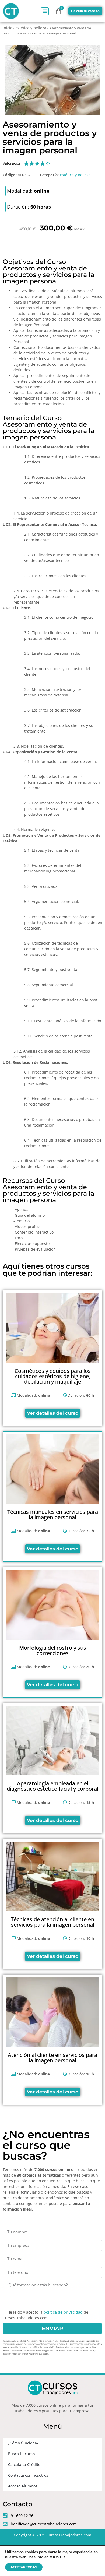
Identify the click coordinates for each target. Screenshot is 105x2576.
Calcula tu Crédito (24, 2464)
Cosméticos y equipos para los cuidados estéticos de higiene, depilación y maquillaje (53, 1376)
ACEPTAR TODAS (24, 2567)
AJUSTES (58, 2557)
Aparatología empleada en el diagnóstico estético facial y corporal (52, 1786)
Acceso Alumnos (23, 2486)
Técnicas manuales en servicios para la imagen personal (53, 1514)
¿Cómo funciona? (23, 2443)
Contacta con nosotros (28, 2475)
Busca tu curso (21, 2454)
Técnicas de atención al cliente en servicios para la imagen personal (52, 1922)
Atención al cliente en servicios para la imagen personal (52, 2058)
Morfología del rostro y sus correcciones (53, 1650)
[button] (45, 11)
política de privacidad (63, 2312)
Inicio (8, 28)
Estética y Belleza (31, 28)
